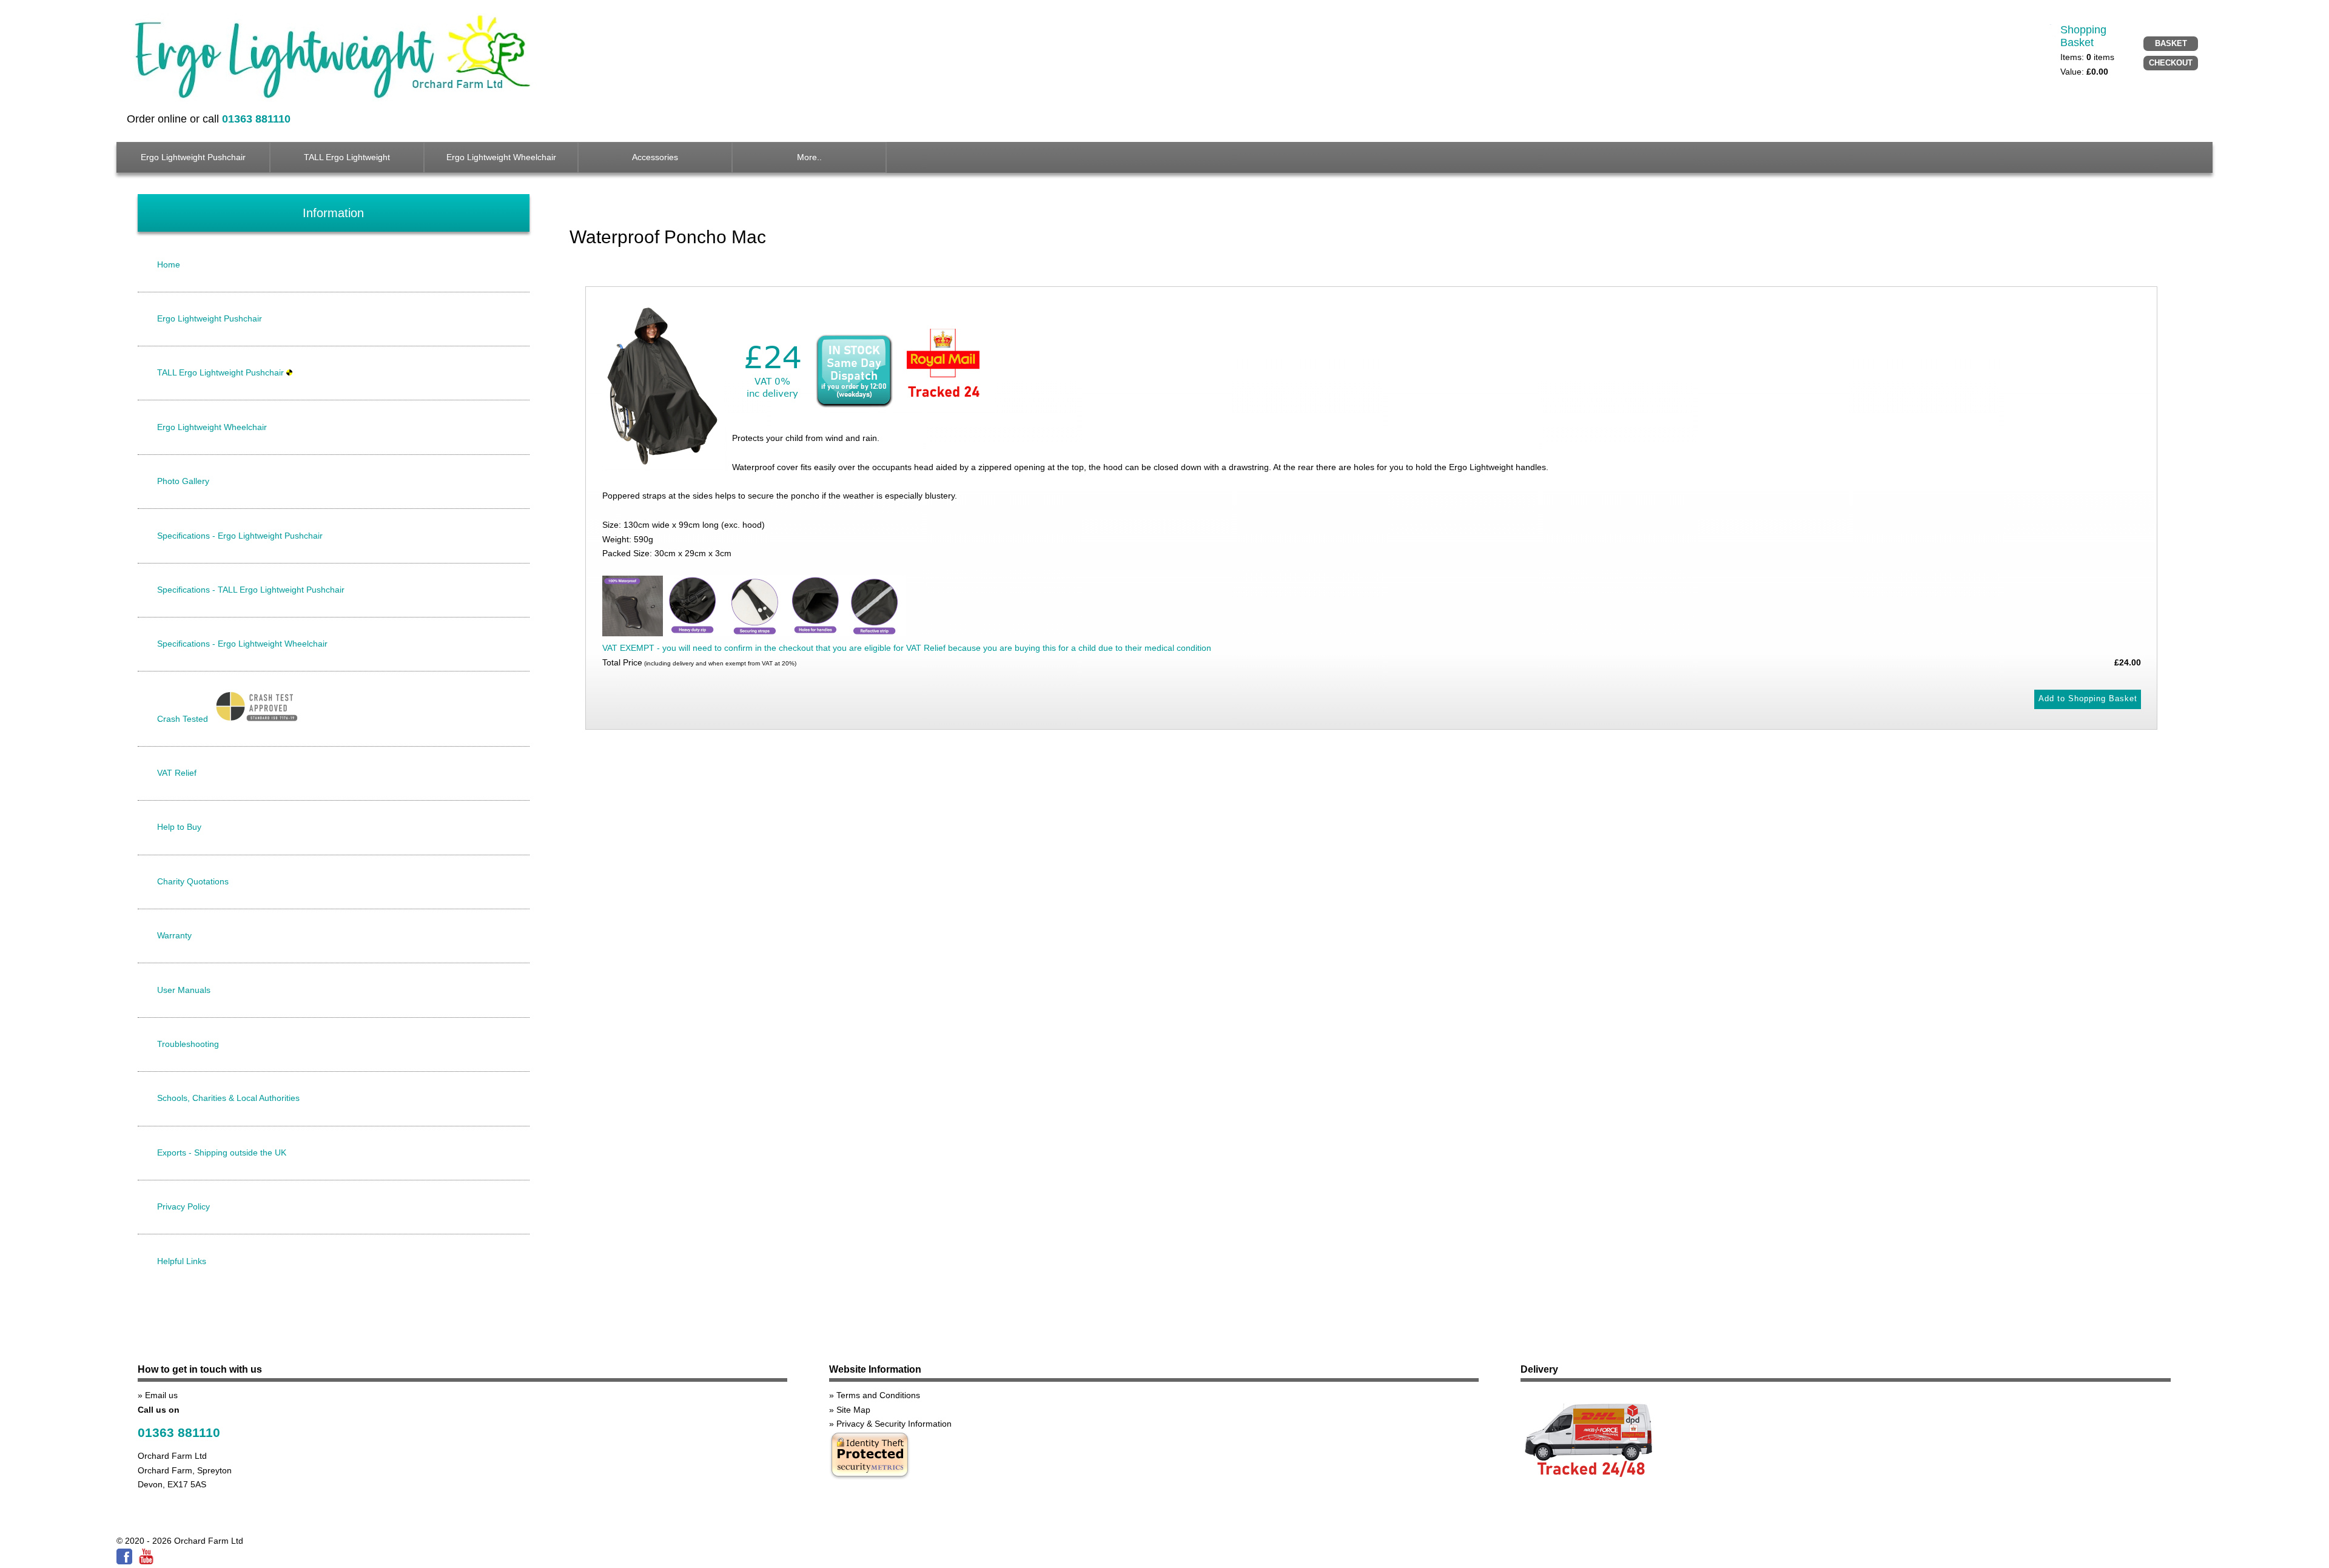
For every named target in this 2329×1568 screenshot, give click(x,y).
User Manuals (184, 990)
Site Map (853, 1410)
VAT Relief (177, 773)
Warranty (174, 935)
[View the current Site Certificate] (870, 1478)
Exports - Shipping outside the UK (222, 1152)
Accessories (655, 157)
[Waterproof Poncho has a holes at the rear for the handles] (815, 633)
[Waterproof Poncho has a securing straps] (754, 633)
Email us (161, 1395)
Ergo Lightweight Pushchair (193, 157)
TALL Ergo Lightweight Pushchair (222, 372)
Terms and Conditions (878, 1395)
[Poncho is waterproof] (633, 633)
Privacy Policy (183, 1206)
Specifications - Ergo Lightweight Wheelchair (242, 644)
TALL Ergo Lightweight (347, 157)
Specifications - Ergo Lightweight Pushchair (240, 536)
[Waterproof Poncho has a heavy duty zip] (693, 633)
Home (169, 264)
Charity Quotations (193, 881)
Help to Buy (179, 827)
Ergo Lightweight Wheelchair (501, 157)
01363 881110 (179, 1432)
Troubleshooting (188, 1044)
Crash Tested (184, 719)
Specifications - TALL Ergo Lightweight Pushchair (251, 590)
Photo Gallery (183, 481)
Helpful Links (182, 1261)
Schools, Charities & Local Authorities (228, 1098)
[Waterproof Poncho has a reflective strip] (875, 633)
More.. (809, 157)
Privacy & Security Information (894, 1424)
